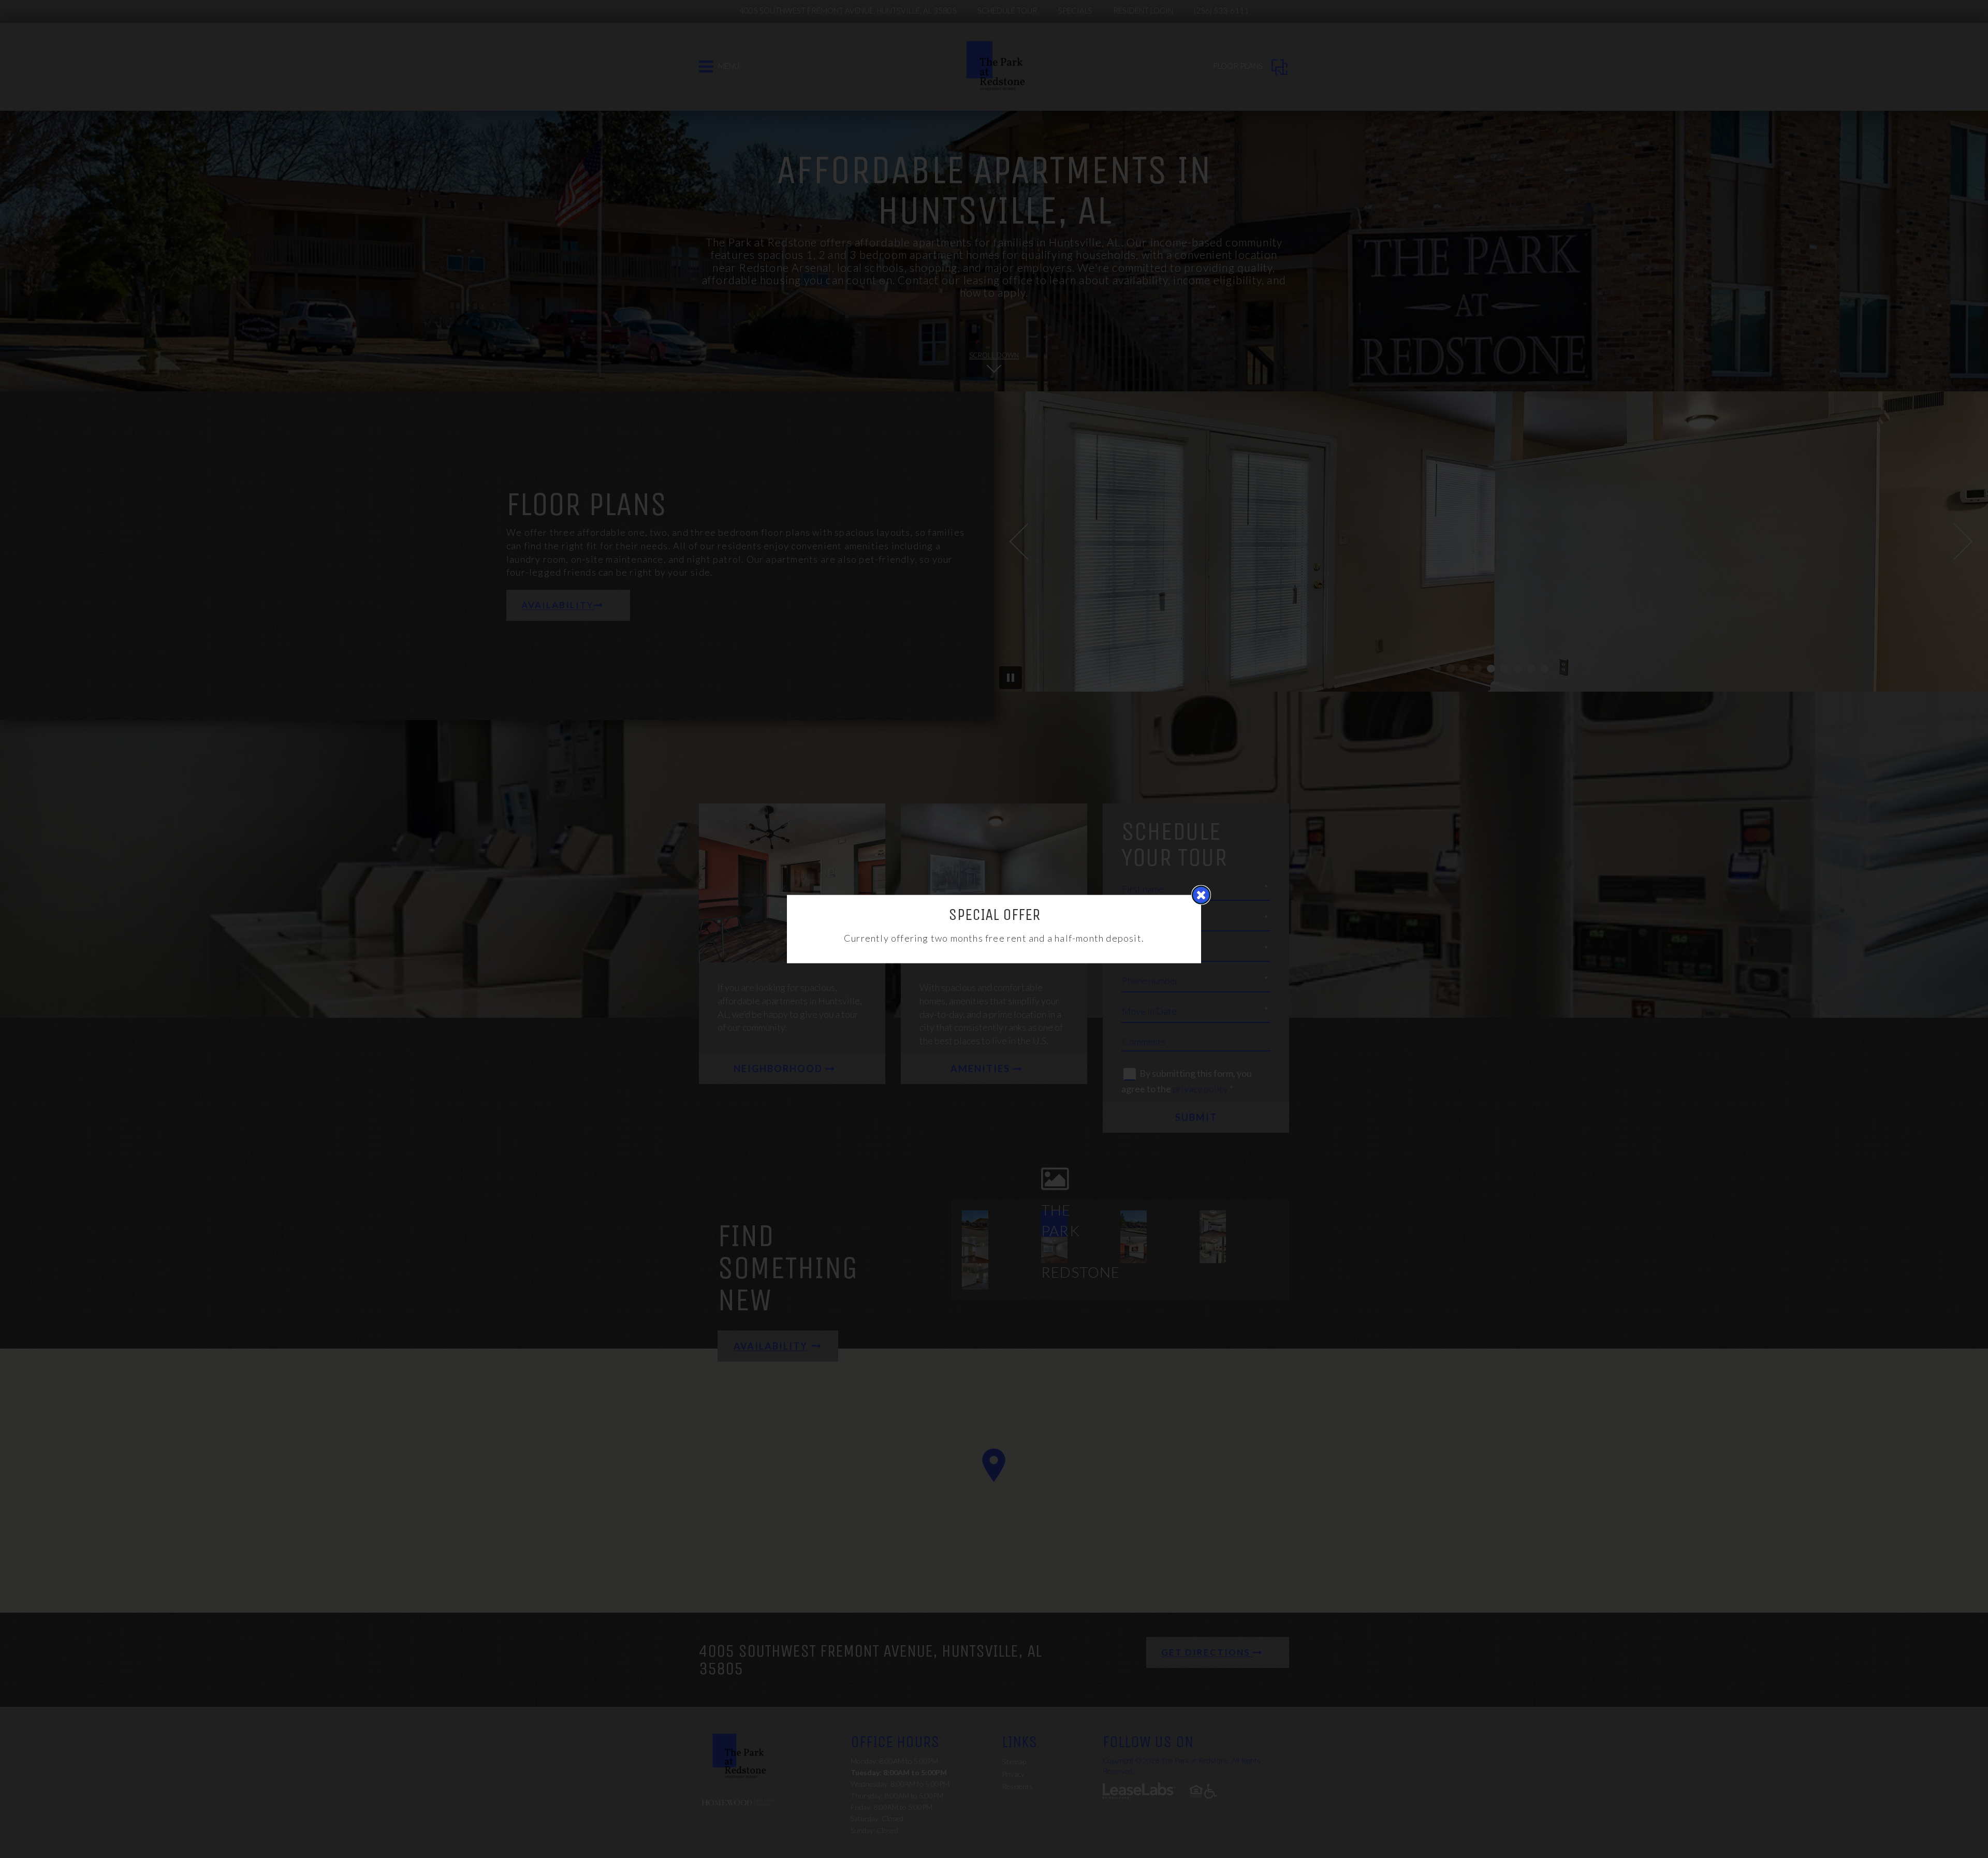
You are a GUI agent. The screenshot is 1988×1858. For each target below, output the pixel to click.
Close (1201, 895)
